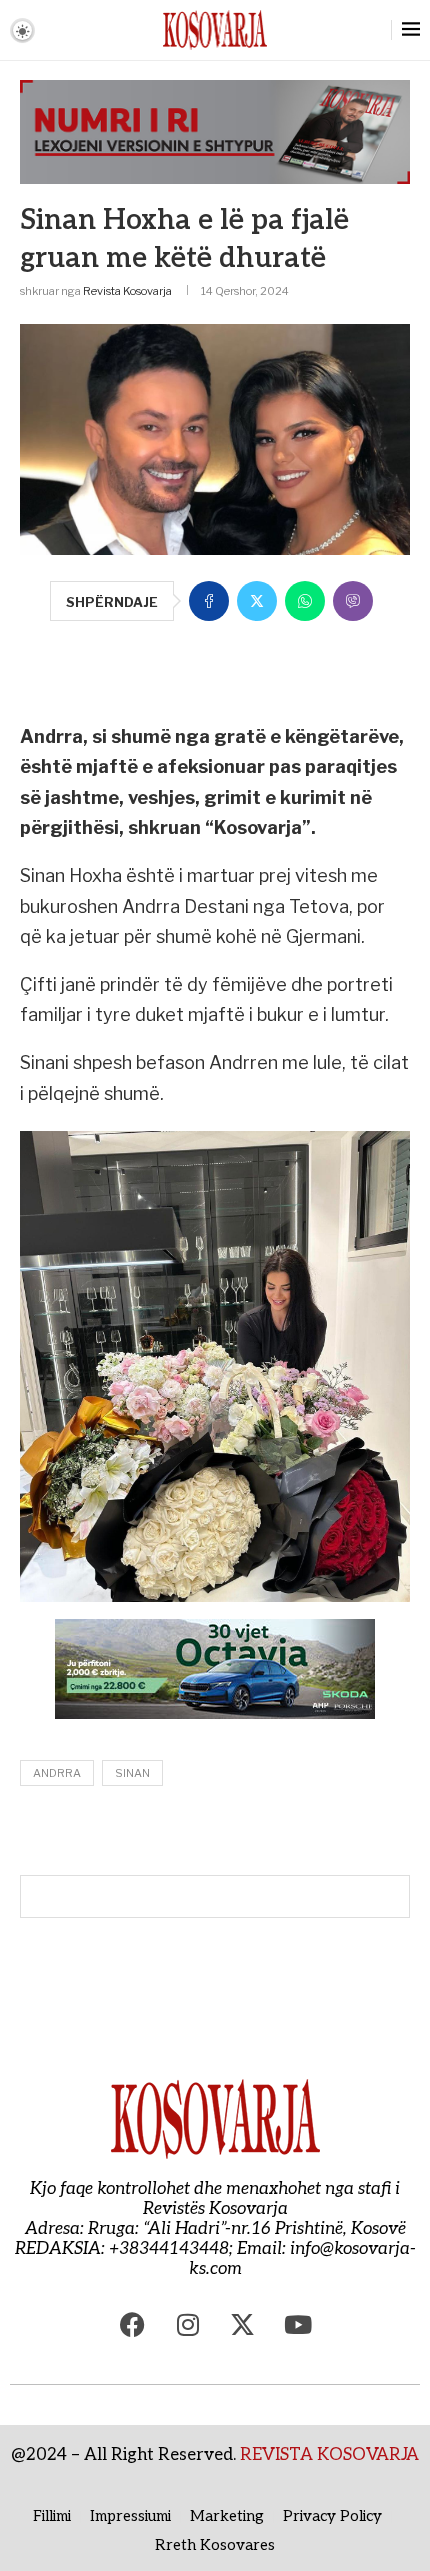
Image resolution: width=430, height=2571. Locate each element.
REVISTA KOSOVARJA (329, 2455)
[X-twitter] (243, 2324)
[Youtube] (298, 2324)
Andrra (57, 1773)
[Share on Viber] (353, 601)
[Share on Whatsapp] (305, 601)
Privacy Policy (332, 2516)
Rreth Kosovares (215, 2545)
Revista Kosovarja (127, 291)
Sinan (132, 1773)
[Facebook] (133, 2324)
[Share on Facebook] (209, 601)
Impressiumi (130, 2516)
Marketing (227, 2516)
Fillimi (52, 2516)
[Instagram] (188, 2324)
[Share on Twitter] (257, 601)
